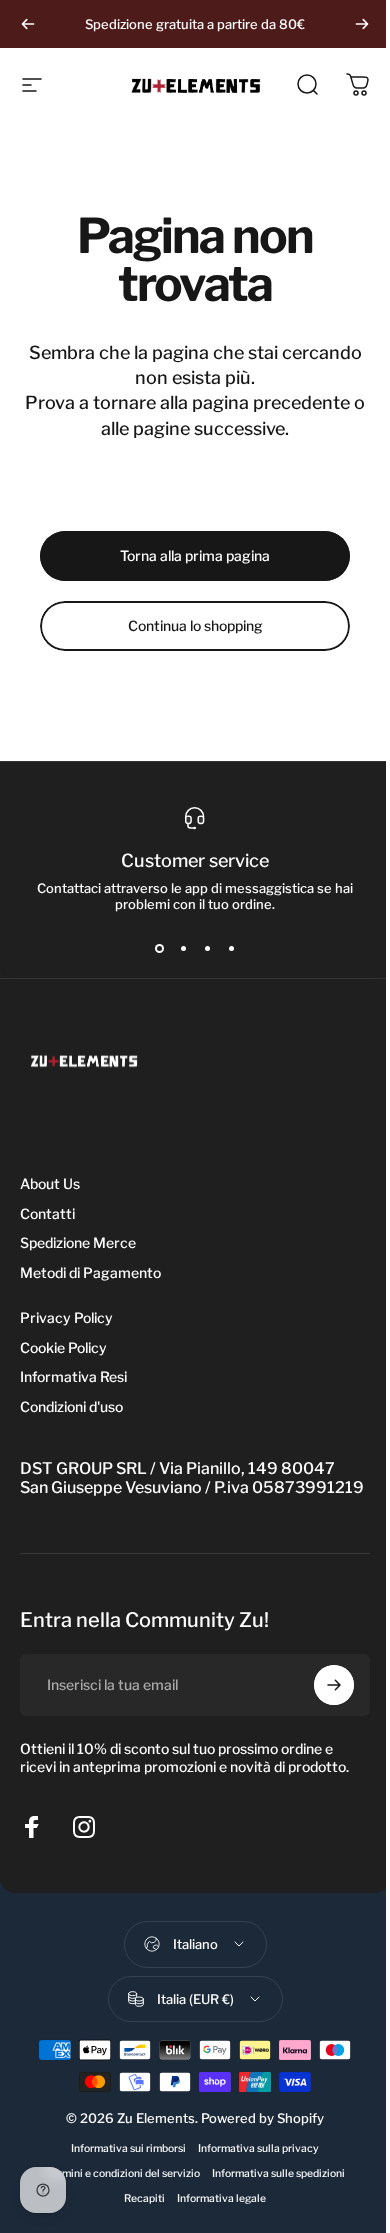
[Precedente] (28, 24)
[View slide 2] (183, 948)
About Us (50, 1183)
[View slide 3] (207, 948)
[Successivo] (362, 24)
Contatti (47, 1213)
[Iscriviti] (334, 1685)
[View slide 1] (159, 948)
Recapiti (144, 2198)
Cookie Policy (63, 1347)
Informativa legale (221, 2198)
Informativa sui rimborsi (128, 2148)
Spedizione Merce (78, 1242)
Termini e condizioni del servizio (123, 2173)
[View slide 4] (231, 948)
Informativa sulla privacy (258, 2148)
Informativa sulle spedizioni (278, 2173)
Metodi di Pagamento (90, 1272)
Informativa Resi (73, 1376)
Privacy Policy (66, 1317)
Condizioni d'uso (71, 1406)
